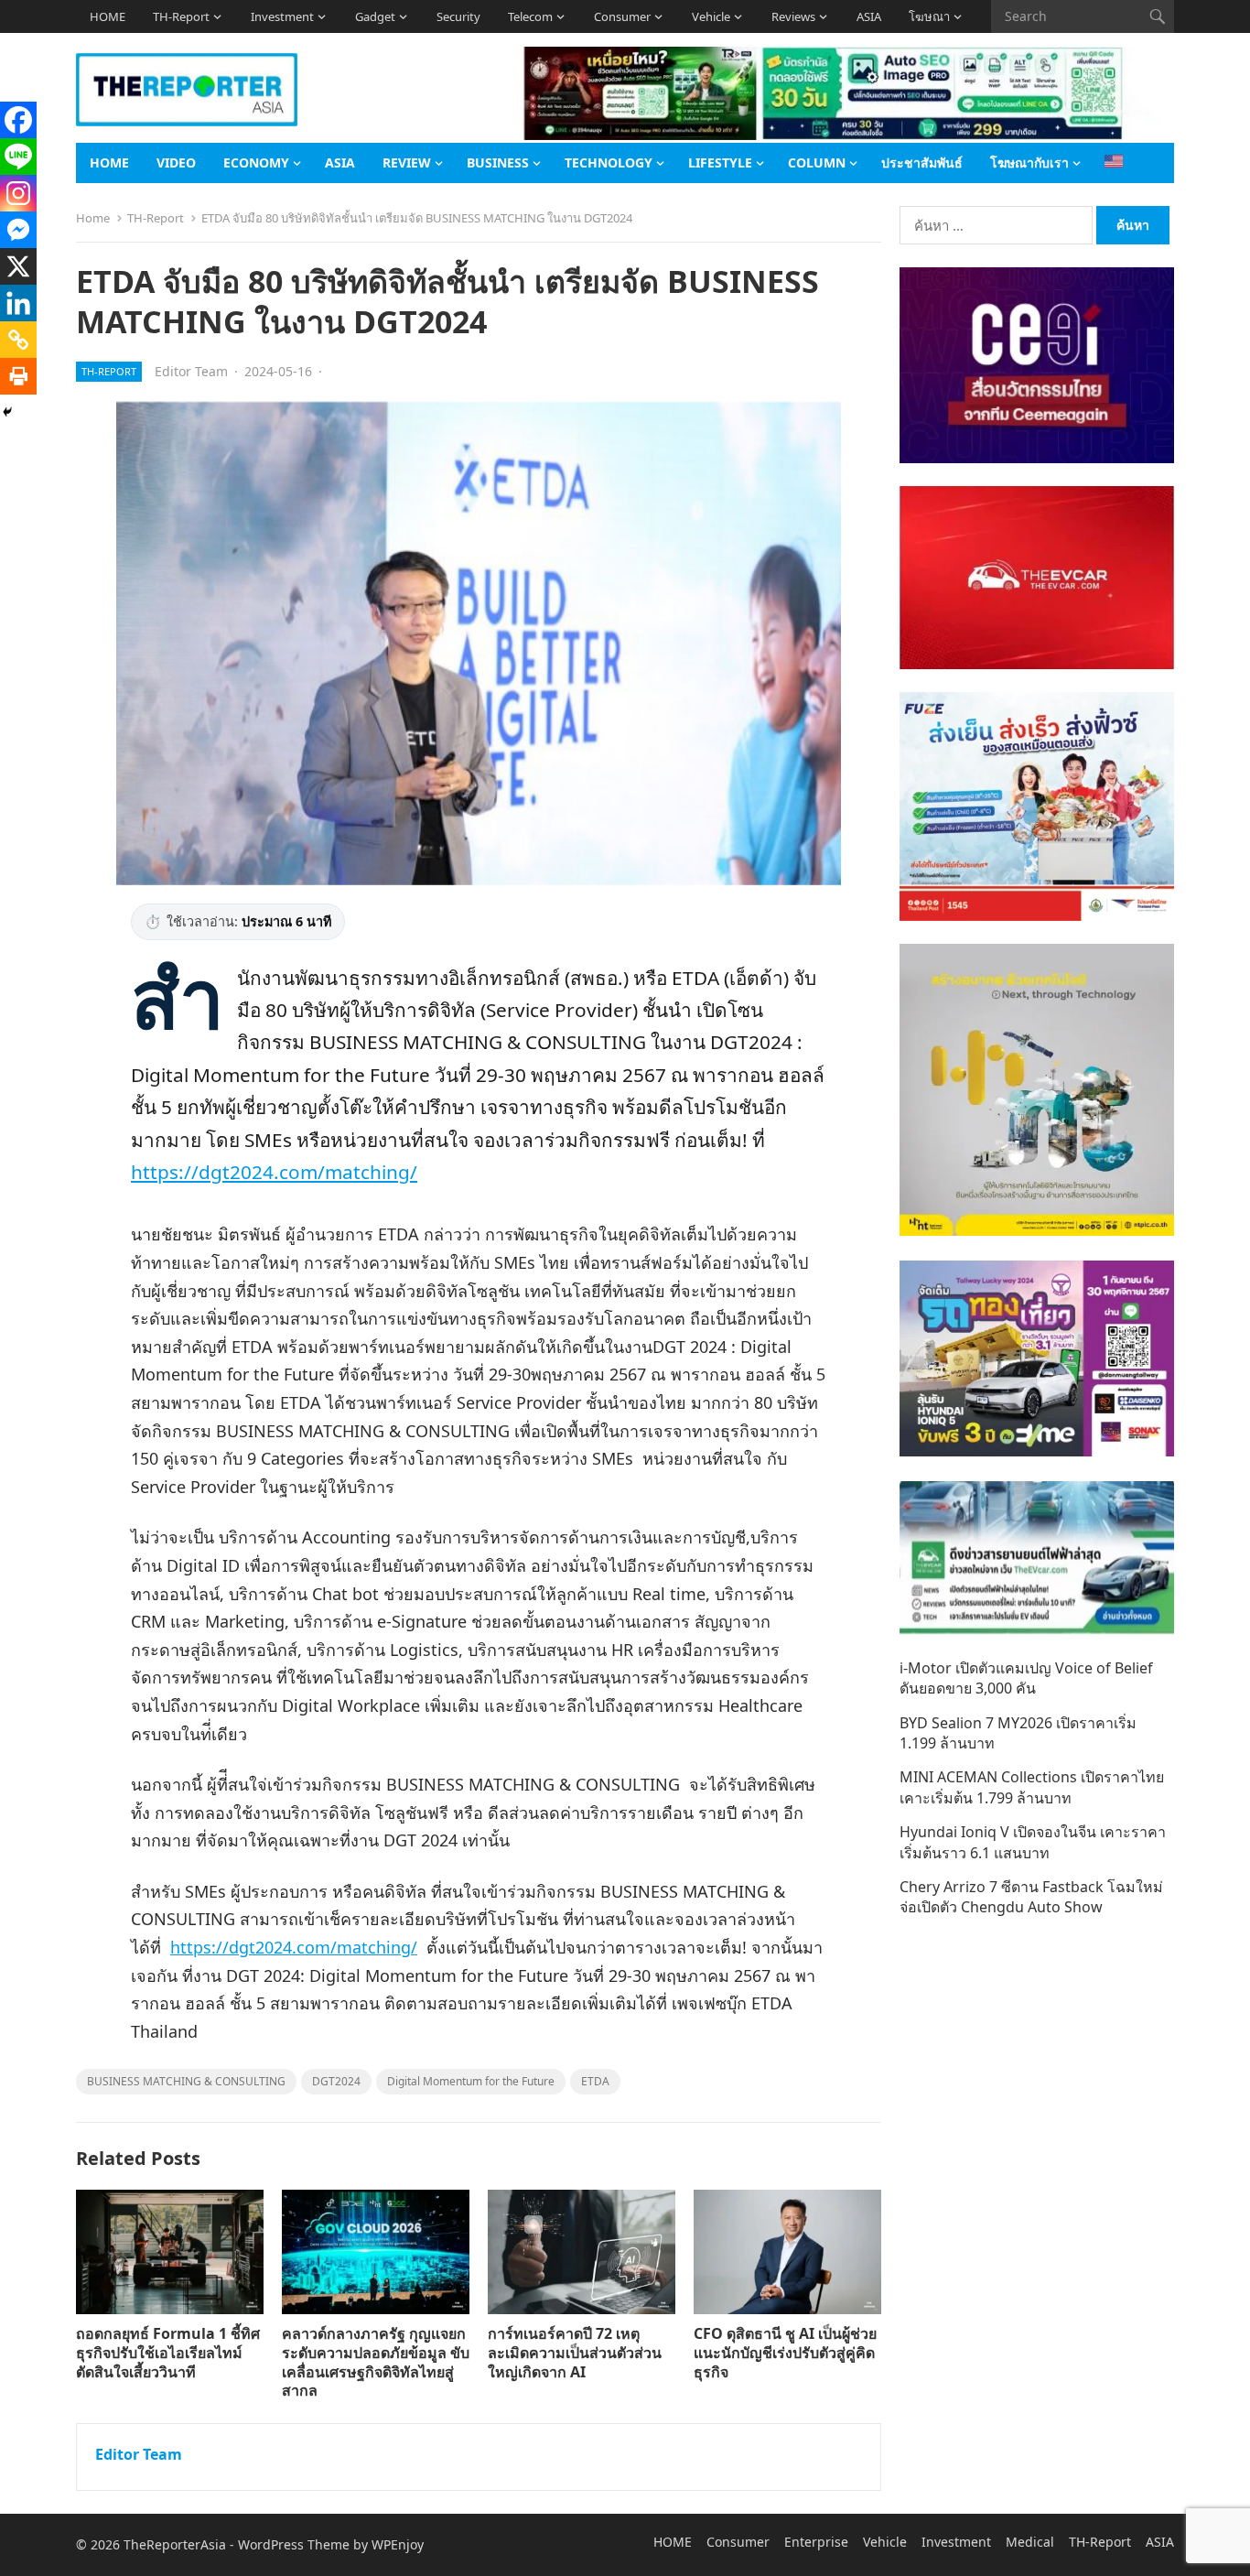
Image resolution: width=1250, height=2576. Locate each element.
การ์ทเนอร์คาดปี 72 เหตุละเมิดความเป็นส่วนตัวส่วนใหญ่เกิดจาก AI (575, 2353)
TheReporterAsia (175, 2544)
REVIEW (407, 162)
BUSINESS (498, 162)
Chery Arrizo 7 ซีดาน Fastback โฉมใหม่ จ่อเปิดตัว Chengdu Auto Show (1031, 1897)
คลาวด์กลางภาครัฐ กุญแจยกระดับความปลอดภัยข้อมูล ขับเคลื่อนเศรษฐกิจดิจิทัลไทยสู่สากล (376, 2362)
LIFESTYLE (720, 162)
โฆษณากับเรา (1029, 162)
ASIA (869, 16)
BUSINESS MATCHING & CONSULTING (186, 2081)
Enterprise (816, 2542)
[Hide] (7, 412)
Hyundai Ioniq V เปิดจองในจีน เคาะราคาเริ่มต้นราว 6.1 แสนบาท (1033, 1842)
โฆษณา (929, 16)
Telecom (530, 16)
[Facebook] (18, 120)
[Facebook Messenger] (18, 230)
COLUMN (817, 162)
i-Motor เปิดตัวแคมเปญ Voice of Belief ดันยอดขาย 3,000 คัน (1026, 1678)
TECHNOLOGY (609, 162)
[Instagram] (18, 193)
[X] (18, 266)
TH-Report (181, 16)
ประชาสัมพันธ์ (922, 162)
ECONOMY (256, 162)
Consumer (622, 16)
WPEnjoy (398, 2544)
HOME (108, 16)
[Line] (18, 157)
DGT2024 (336, 2081)
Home (93, 218)
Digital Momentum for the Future (471, 2081)
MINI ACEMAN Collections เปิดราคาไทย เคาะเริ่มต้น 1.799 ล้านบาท (1032, 1787)
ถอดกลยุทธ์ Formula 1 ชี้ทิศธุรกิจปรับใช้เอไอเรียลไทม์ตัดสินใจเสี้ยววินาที (168, 2353)
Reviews (793, 16)
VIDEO (176, 162)
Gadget (375, 16)
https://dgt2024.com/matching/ (274, 1172)
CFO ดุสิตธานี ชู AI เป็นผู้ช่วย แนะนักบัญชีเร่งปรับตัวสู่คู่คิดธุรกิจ (785, 2353)
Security (458, 16)
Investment (282, 16)
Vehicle (711, 16)
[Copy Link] (18, 340)
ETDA (595, 2081)
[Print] (18, 376)
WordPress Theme (294, 2544)
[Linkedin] (18, 303)
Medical (1030, 2542)
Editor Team (191, 371)
